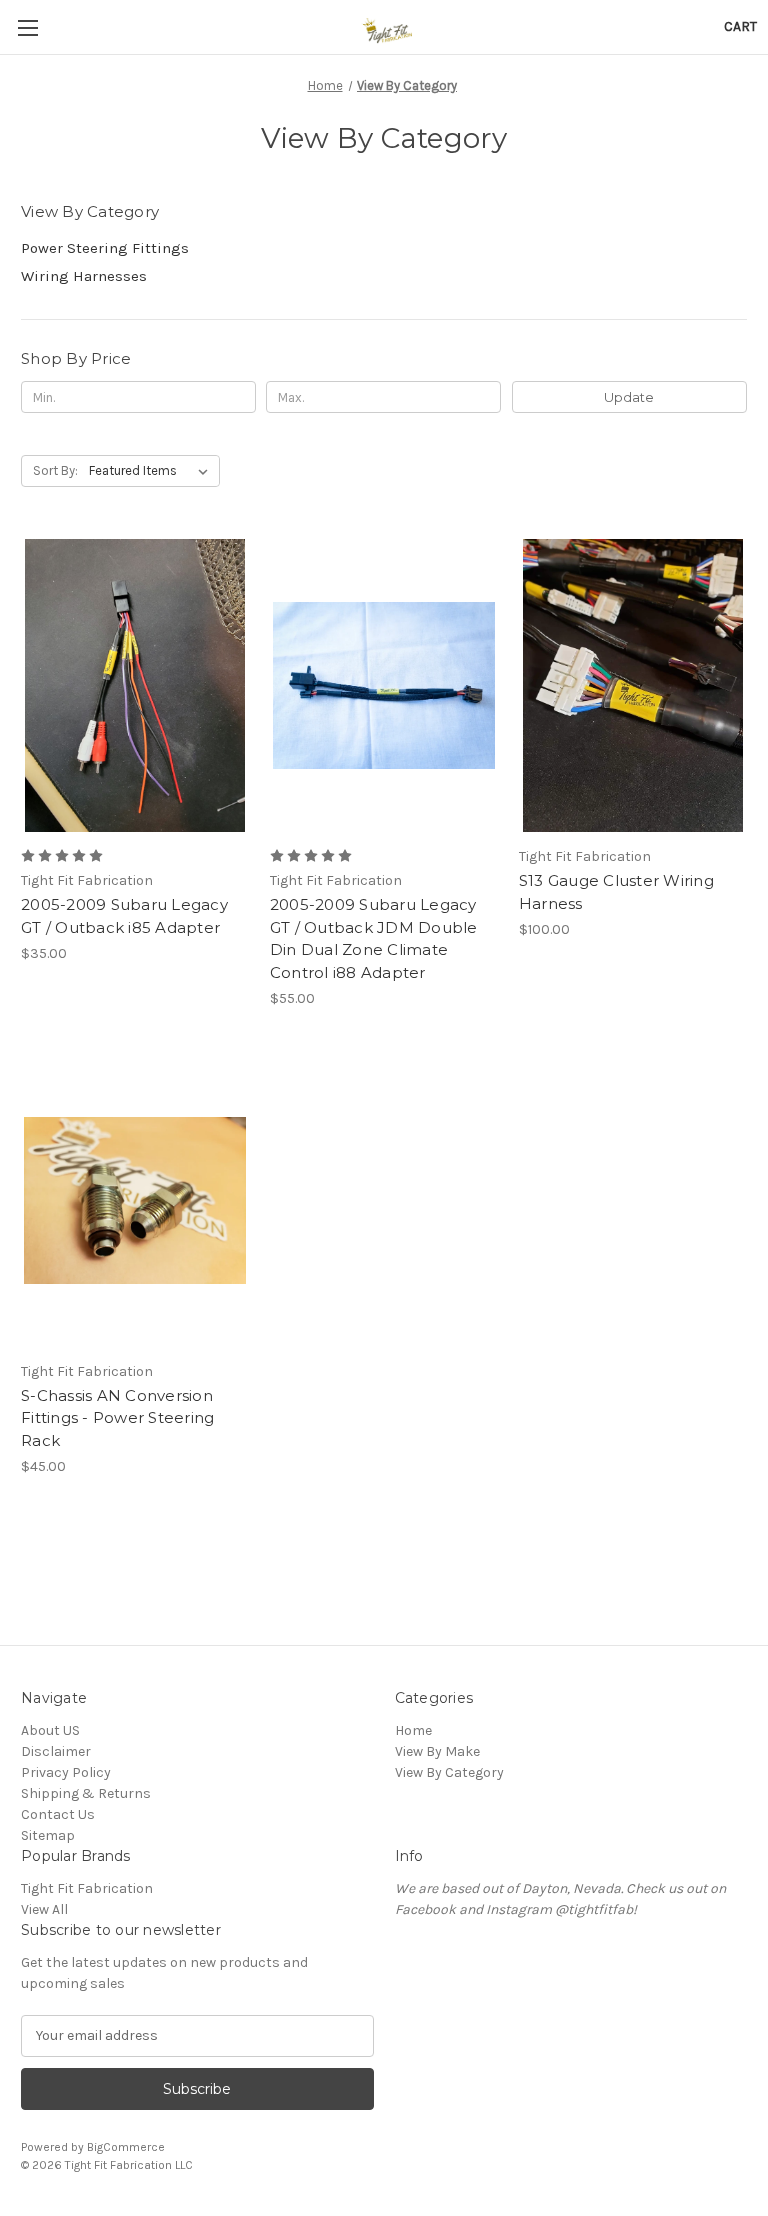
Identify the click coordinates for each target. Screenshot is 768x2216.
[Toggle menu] (27, 27)
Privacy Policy (66, 1772)
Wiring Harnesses (84, 276)
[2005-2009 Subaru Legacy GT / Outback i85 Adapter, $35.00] (135, 685)
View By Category (449, 1772)
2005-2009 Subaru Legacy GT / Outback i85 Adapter (124, 916)
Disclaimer (56, 1751)
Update (629, 397)
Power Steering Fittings (105, 248)
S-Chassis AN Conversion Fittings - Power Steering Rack (117, 1418)
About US (50, 1730)
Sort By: (55, 470)
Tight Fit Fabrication (87, 1888)
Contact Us (58, 1814)
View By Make (437, 1751)
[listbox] (152, 471)
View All (44, 1909)
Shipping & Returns (86, 1793)
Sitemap (48, 1835)
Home (413, 1730)
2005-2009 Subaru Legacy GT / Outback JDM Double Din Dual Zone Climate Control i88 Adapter (374, 938)
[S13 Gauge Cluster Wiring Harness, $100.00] (633, 685)
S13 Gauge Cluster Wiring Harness (616, 892)
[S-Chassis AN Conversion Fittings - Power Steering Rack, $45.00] (135, 1200)
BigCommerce (126, 2147)
